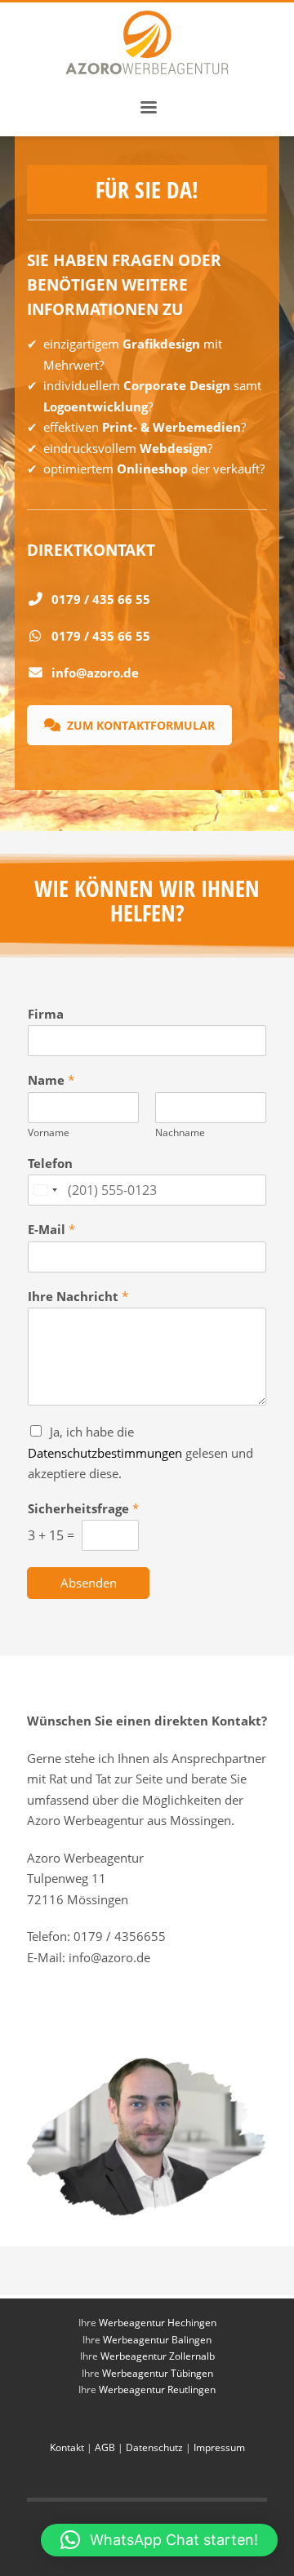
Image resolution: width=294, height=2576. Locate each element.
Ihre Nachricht (78, 1297)
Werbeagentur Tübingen (158, 2373)
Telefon (50, 1164)
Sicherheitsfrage (83, 1509)
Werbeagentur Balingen (157, 2340)
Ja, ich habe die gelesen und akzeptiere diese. (140, 1452)
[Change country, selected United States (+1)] (45, 1190)
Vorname (49, 1133)
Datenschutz (154, 2447)
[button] (159, 2540)
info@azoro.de (95, 673)
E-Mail (51, 1230)
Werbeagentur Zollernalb (158, 2356)
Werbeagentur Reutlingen (157, 2389)
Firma (46, 1014)
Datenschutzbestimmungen (105, 1453)
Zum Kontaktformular (141, 725)
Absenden (89, 1583)
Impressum (219, 2447)
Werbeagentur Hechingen (158, 2323)
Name (51, 1080)
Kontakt (68, 2447)
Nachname (180, 1133)
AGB (105, 2447)
